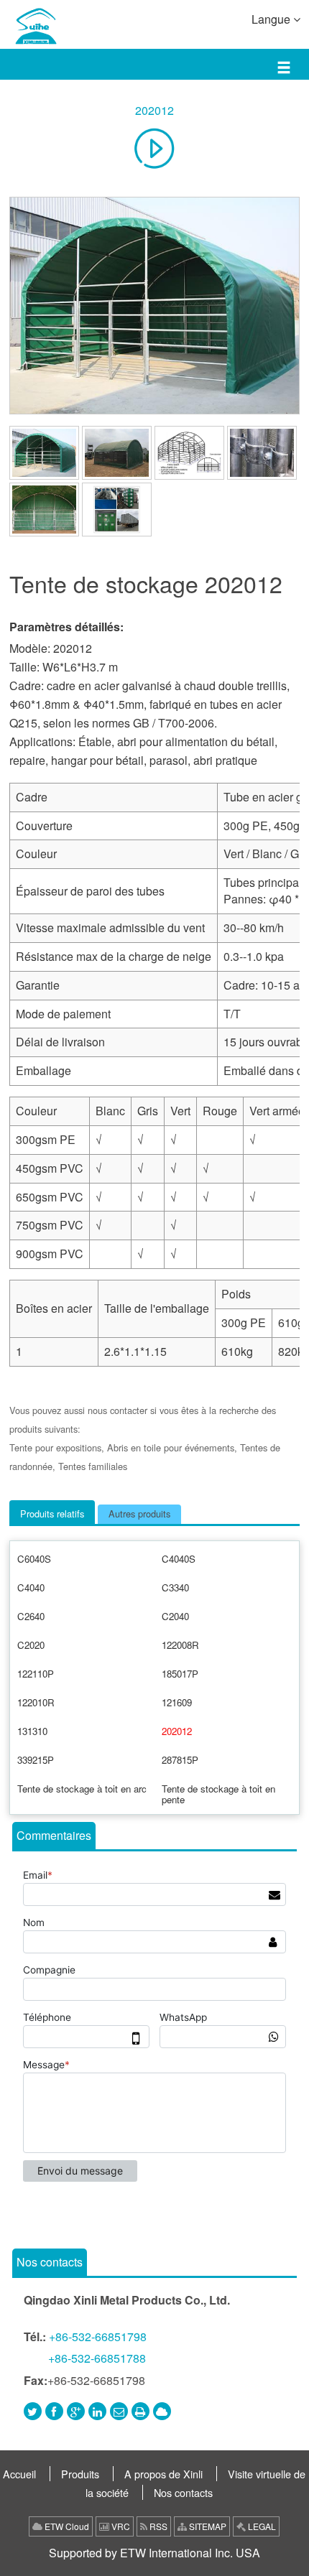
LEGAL (261, 2526)
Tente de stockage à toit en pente (218, 1794)
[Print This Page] (140, 2411)
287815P (180, 1760)
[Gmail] (119, 2411)
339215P (36, 1760)
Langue (272, 19)
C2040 (175, 1616)
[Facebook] (54, 2411)
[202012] (154, 306)
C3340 (175, 1587)
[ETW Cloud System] (162, 2411)
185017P (180, 1674)
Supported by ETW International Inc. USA (154, 2553)
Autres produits (139, 1513)
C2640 (31, 1616)
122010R (36, 1702)
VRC (120, 2526)
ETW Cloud (66, 2526)
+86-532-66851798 (98, 2336)
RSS (157, 2526)
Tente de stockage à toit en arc (82, 1789)
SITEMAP (207, 2526)
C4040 (31, 1587)
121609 (177, 1702)
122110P (36, 1674)
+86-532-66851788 (97, 2358)
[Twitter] (33, 2411)
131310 (32, 1731)
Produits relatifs (52, 1513)
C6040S (34, 1559)
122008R (180, 1645)
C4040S (179, 1559)
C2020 (31, 1645)
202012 (154, 110)
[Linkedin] (97, 2411)
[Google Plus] (76, 2411)
